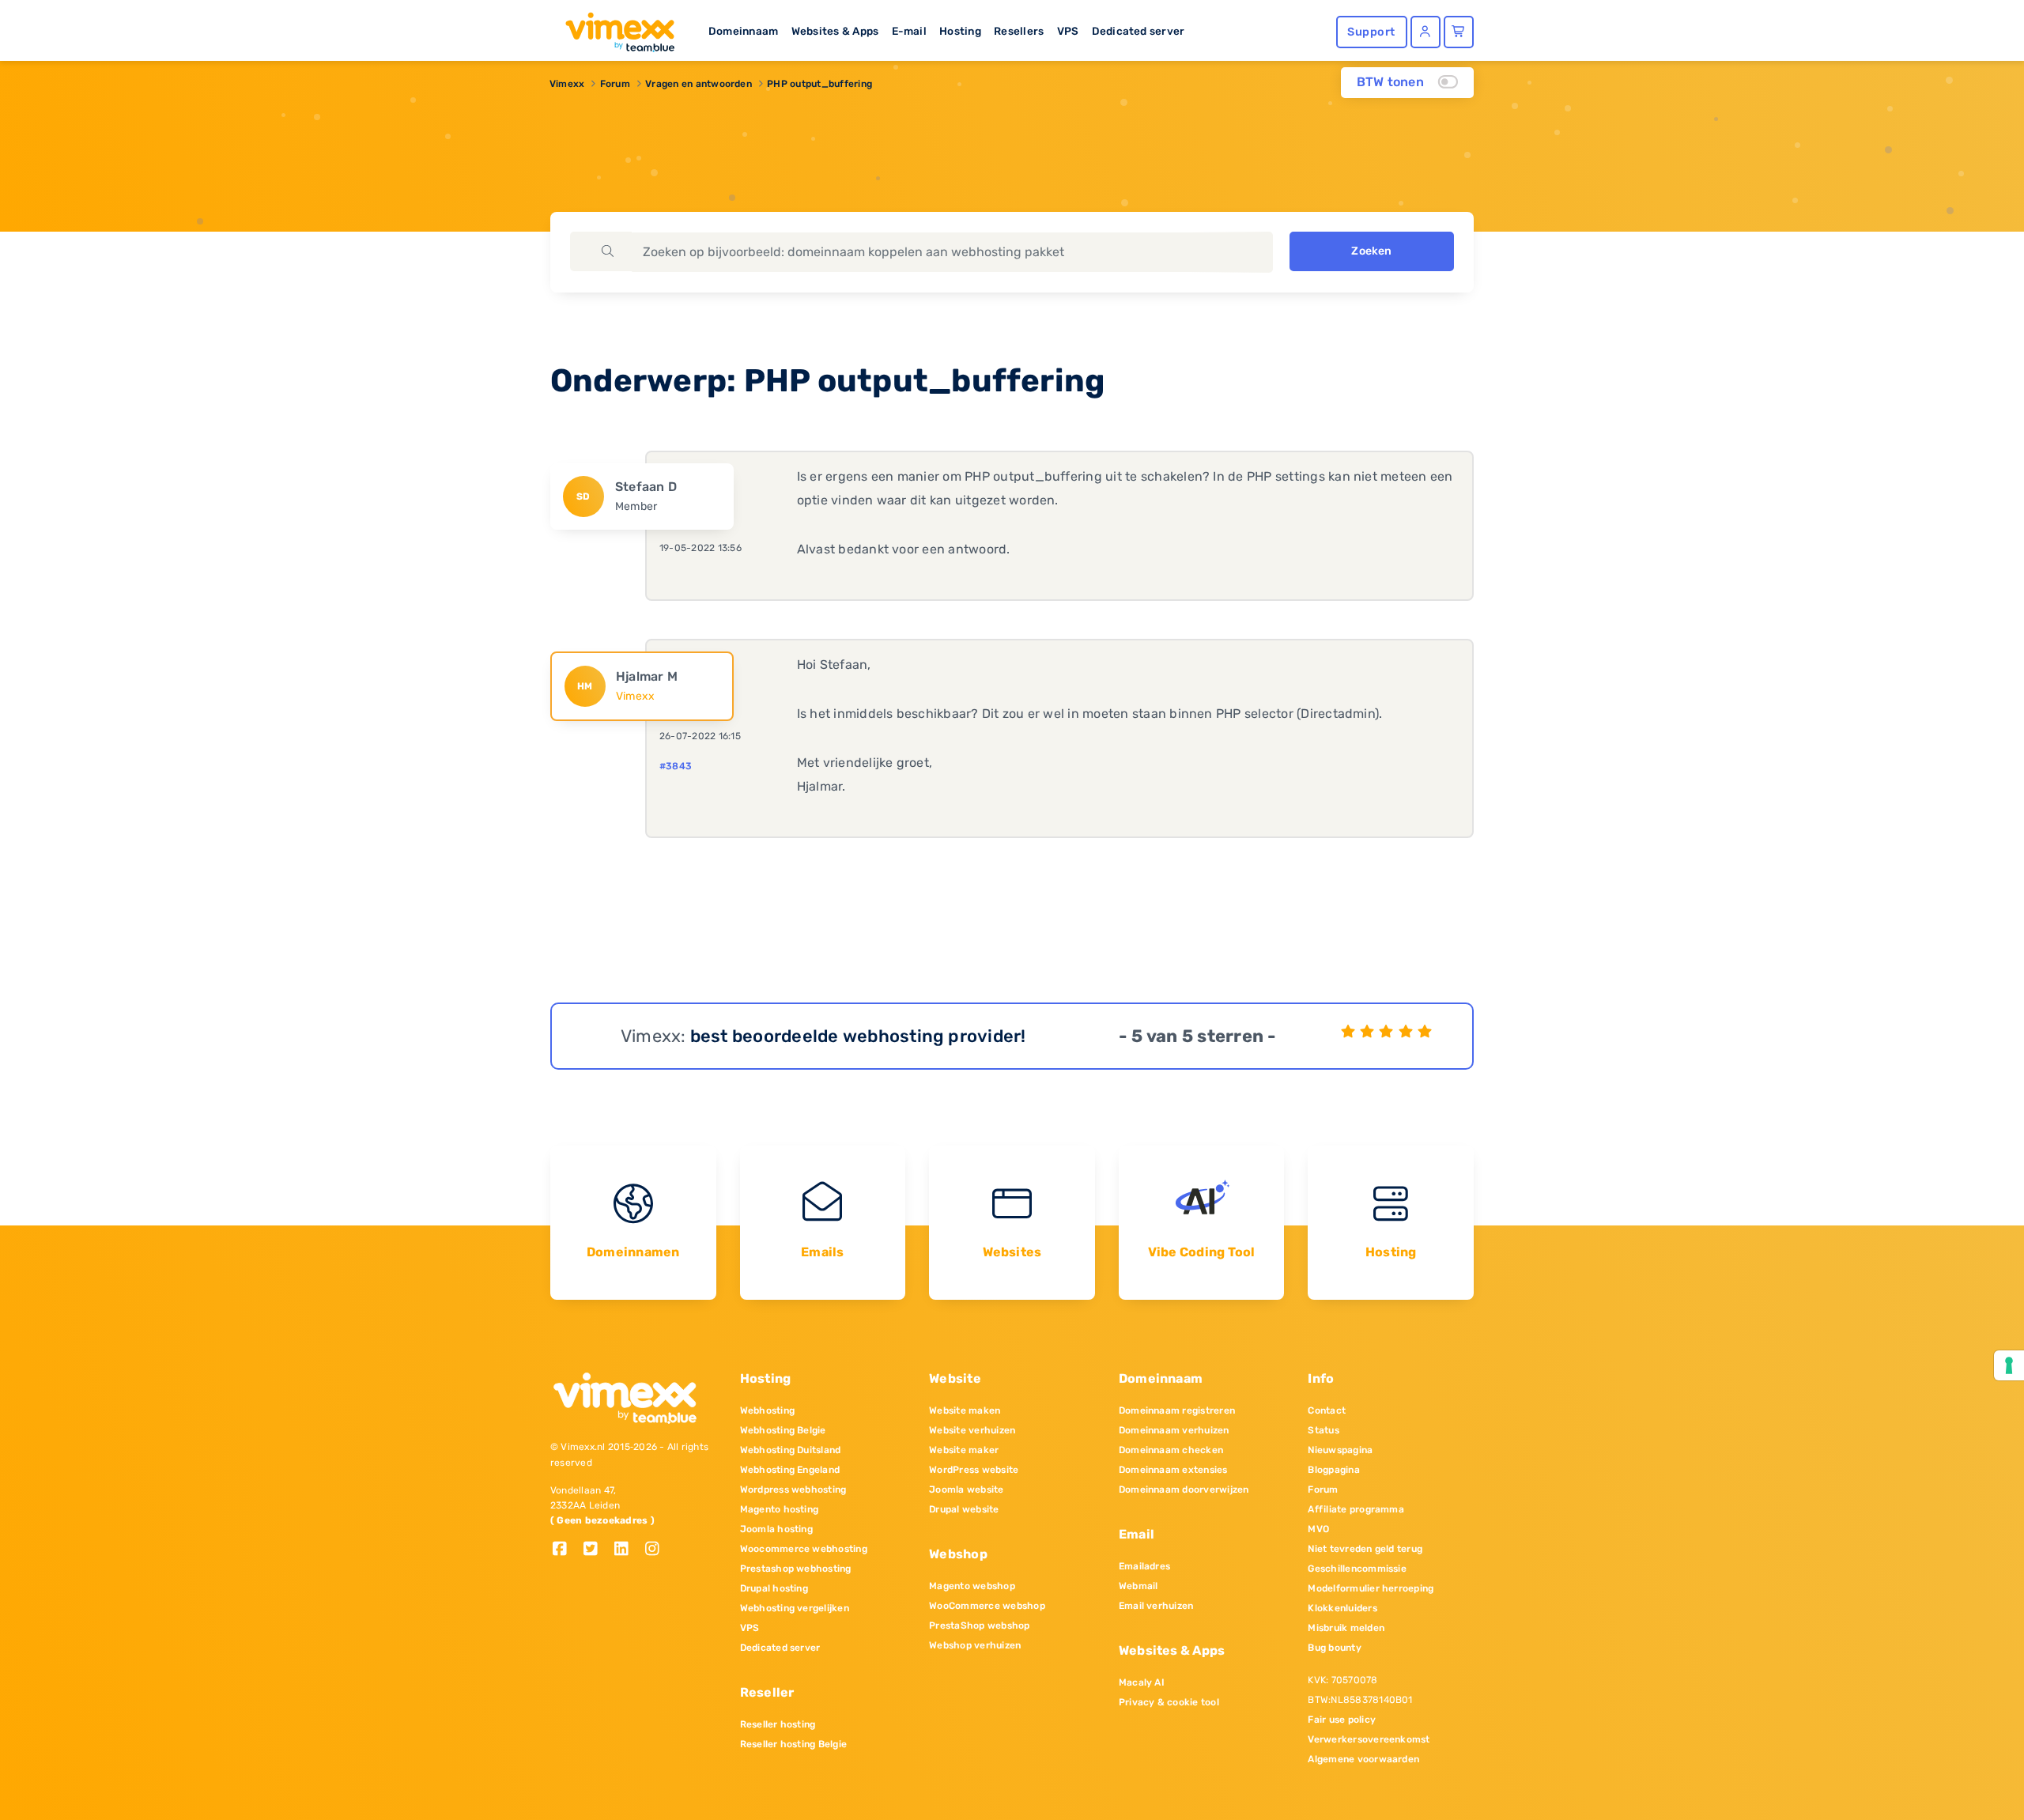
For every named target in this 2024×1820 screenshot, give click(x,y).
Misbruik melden (1346, 1628)
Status (1323, 1430)
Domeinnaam (743, 31)
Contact (1327, 1410)
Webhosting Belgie (783, 1430)
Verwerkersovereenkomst (1369, 1739)
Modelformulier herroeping (1371, 1588)
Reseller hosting (778, 1724)
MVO (1318, 1529)
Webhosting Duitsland (791, 1450)
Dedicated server (1138, 31)
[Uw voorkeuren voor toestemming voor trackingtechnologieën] (2009, 1365)
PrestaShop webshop (979, 1626)
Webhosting (767, 1410)
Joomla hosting (776, 1529)
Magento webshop (972, 1586)
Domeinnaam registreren (1177, 1410)
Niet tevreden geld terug (1365, 1549)
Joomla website (966, 1490)
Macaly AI (1142, 1682)
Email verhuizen (1156, 1606)
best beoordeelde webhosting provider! (858, 1036)
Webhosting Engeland (790, 1470)
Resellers (1019, 31)
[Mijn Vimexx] (1425, 32)
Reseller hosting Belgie (794, 1744)
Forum (615, 84)
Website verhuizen (972, 1430)
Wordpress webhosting (793, 1490)
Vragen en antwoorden (699, 84)
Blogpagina (1333, 1470)
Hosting (960, 31)
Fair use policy (1342, 1720)
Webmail (1138, 1586)
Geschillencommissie (1357, 1569)
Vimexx (567, 84)
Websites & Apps (835, 31)
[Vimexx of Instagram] (657, 1550)
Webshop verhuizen (975, 1645)
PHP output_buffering (819, 84)
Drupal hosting (774, 1588)
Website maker (964, 1450)
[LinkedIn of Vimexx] (627, 1550)
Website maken (965, 1410)
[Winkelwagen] (1459, 32)
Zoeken (1371, 251)
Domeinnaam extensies (1173, 1470)
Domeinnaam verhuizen (1174, 1430)
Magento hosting (780, 1509)
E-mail (909, 31)
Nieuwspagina (1340, 1450)
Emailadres (1144, 1566)
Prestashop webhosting (796, 1569)
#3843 (676, 766)
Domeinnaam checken (1171, 1450)
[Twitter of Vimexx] (597, 1550)
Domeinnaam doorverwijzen (1184, 1490)
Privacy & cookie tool (1169, 1702)
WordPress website (974, 1470)
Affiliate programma (1356, 1509)
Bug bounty (1334, 1648)
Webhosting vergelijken (795, 1608)
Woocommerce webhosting (804, 1549)
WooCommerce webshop (987, 1606)
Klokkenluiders (1342, 1608)
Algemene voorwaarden (1363, 1759)
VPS (1068, 31)
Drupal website (964, 1509)
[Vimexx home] (614, 28)
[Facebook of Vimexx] (566, 1550)
